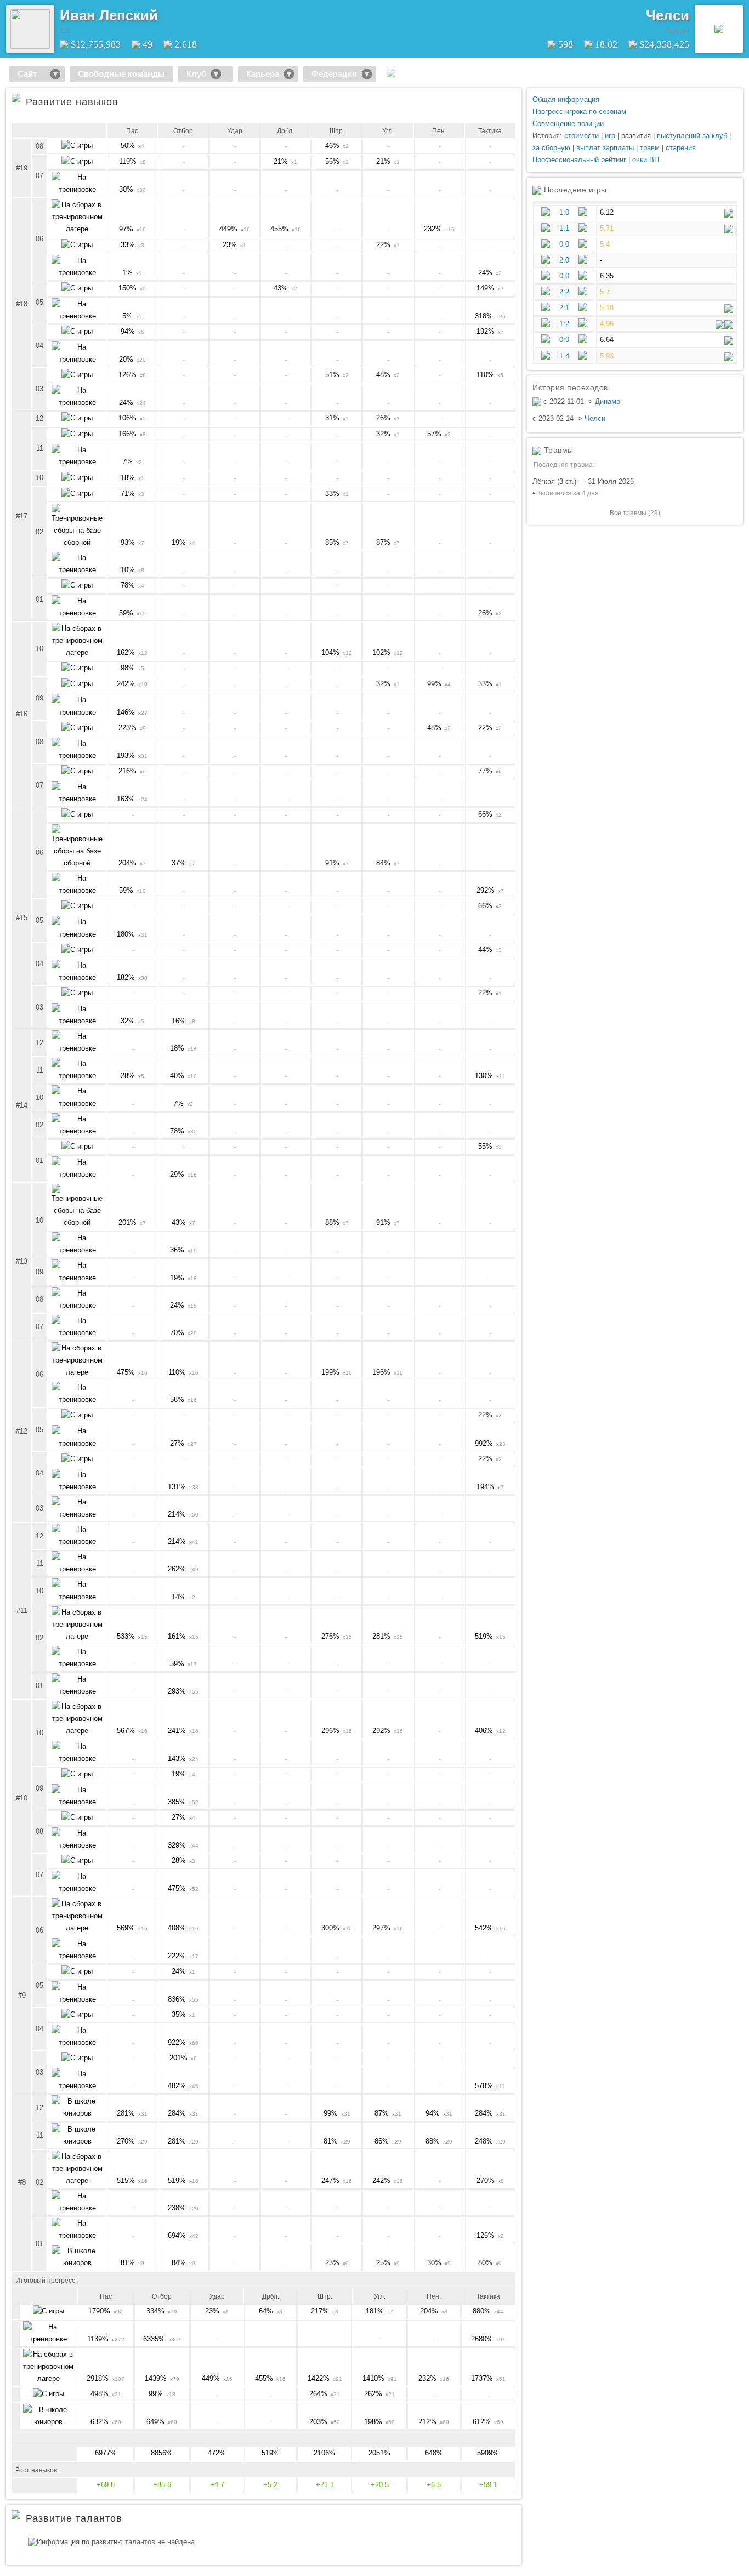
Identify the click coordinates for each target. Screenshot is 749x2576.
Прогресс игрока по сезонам (579, 112)
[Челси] (719, 29)
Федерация (334, 74)
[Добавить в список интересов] (166, 12)
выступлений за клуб (692, 136)
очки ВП (646, 160)
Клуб (196, 74)
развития (636, 136)
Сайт (32, 74)
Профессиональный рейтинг (579, 160)
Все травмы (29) (635, 513)
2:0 (564, 260)
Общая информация (566, 99)
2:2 (564, 292)
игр (610, 136)
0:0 (564, 244)
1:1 (564, 228)
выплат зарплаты (605, 148)
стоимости (581, 136)
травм (650, 148)
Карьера (263, 74)
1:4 (564, 356)
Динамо (608, 401)
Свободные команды (121, 74)
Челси (668, 15)
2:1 (564, 308)
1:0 (564, 212)
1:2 (564, 324)
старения (681, 148)
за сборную (551, 148)
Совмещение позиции (568, 124)
